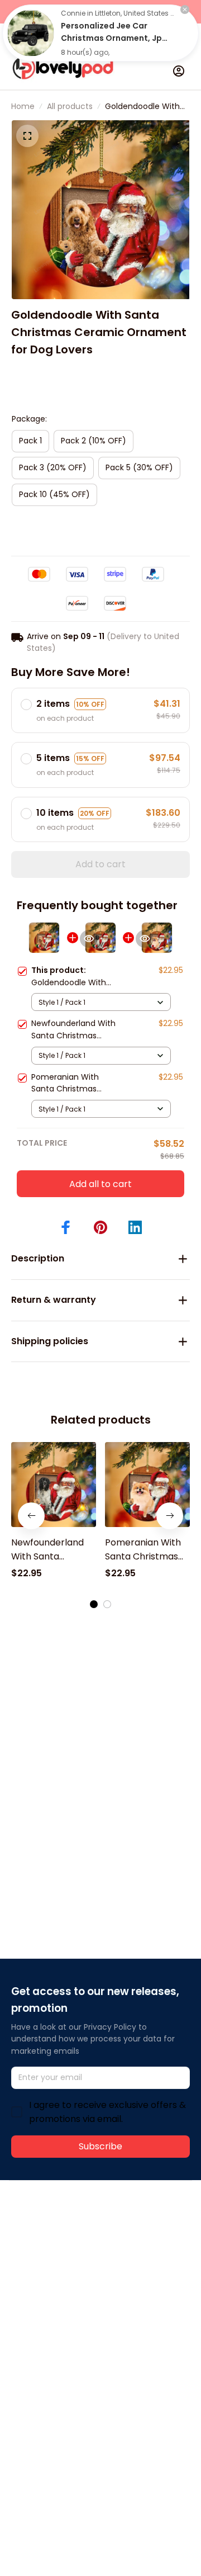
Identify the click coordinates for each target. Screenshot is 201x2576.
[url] (53, 2265)
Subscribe (100, 2146)
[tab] (94, 1604)
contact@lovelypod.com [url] (82, 2252)
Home (23, 106)
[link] (31, 33)
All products (70, 106)
